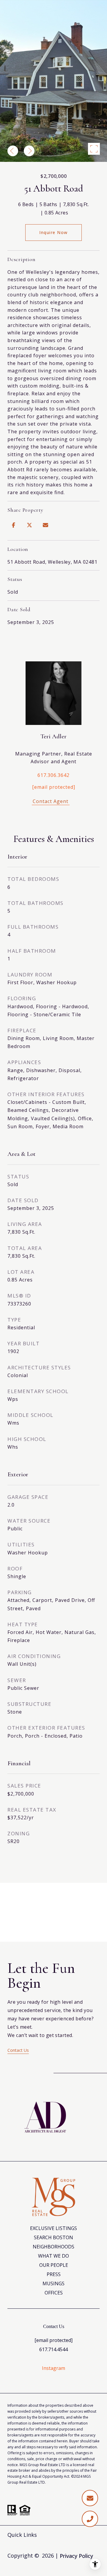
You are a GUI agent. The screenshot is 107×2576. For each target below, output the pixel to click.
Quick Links (22, 2535)
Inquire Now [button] (53, 232)
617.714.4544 (53, 2349)
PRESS (54, 2274)
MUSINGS (53, 2283)
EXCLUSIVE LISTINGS (53, 2228)
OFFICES (54, 2293)
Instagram (53, 2368)
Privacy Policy (76, 2556)
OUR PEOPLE (54, 2265)
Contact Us (18, 2050)
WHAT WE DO (53, 2256)
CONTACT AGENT (53, 802)
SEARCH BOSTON (53, 2237)
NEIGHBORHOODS (53, 2247)
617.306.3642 (53, 775)
